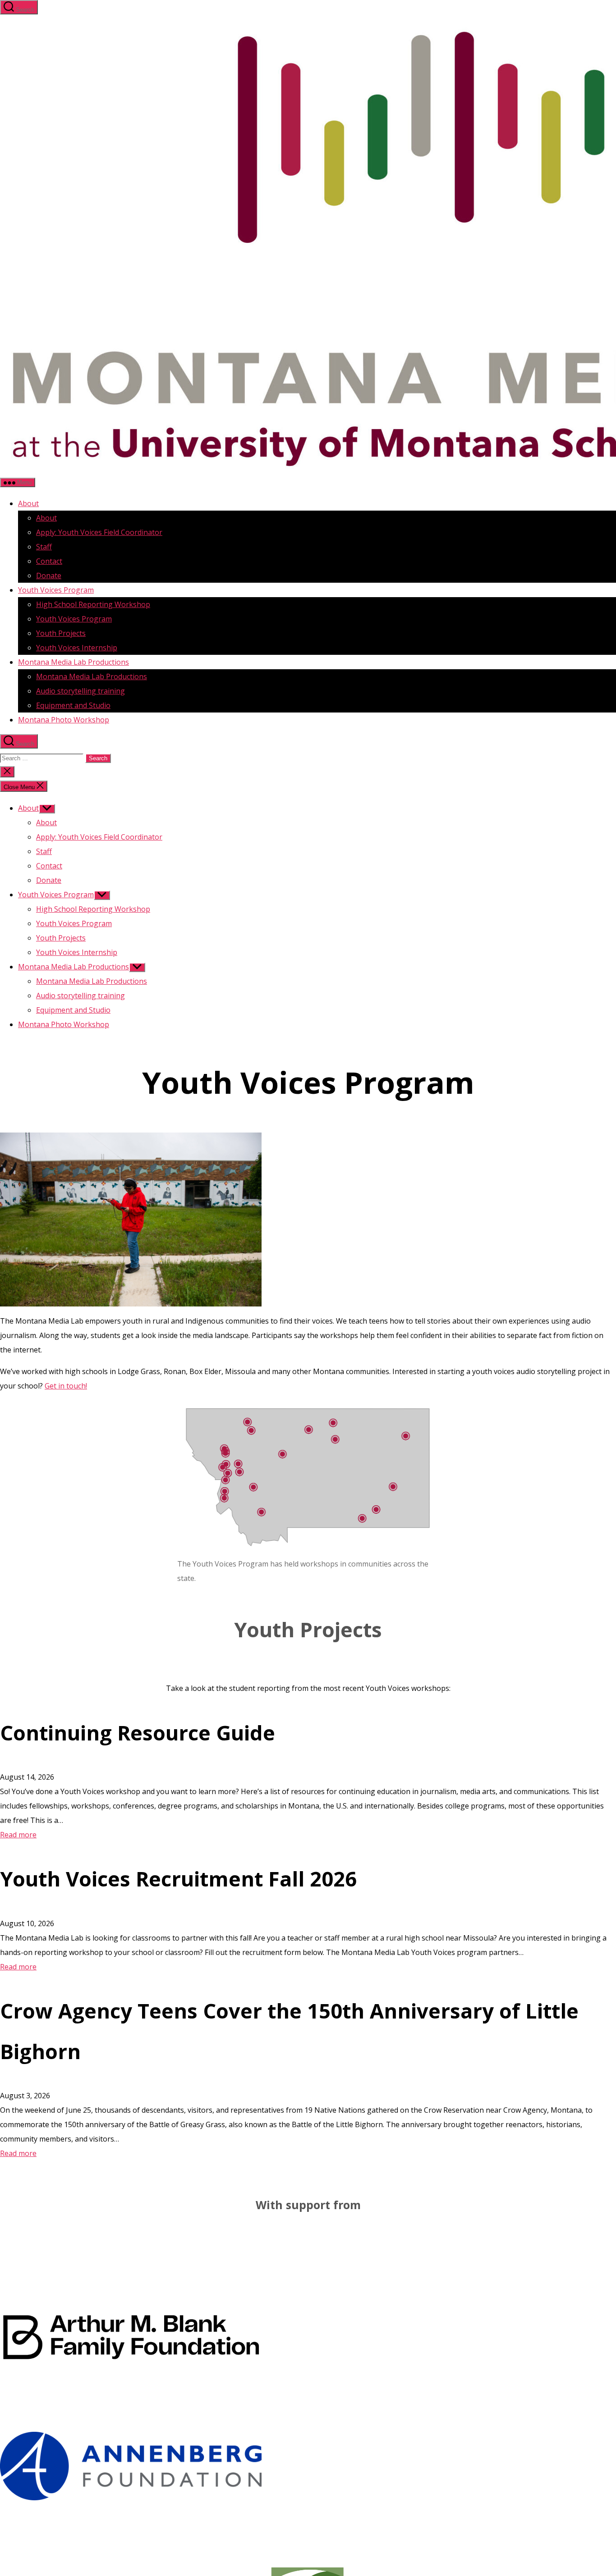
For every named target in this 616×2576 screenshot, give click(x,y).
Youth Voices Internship (77, 648)
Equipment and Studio (73, 705)
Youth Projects (61, 633)
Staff (44, 547)
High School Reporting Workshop (93, 604)
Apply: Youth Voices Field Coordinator (99, 532)
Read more (18, 1835)
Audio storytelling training (80, 691)
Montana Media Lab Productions (74, 662)
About (28, 503)
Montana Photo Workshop (64, 720)
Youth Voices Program (56, 590)
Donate (49, 575)
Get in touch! (66, 1386)
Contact (49, 561)
